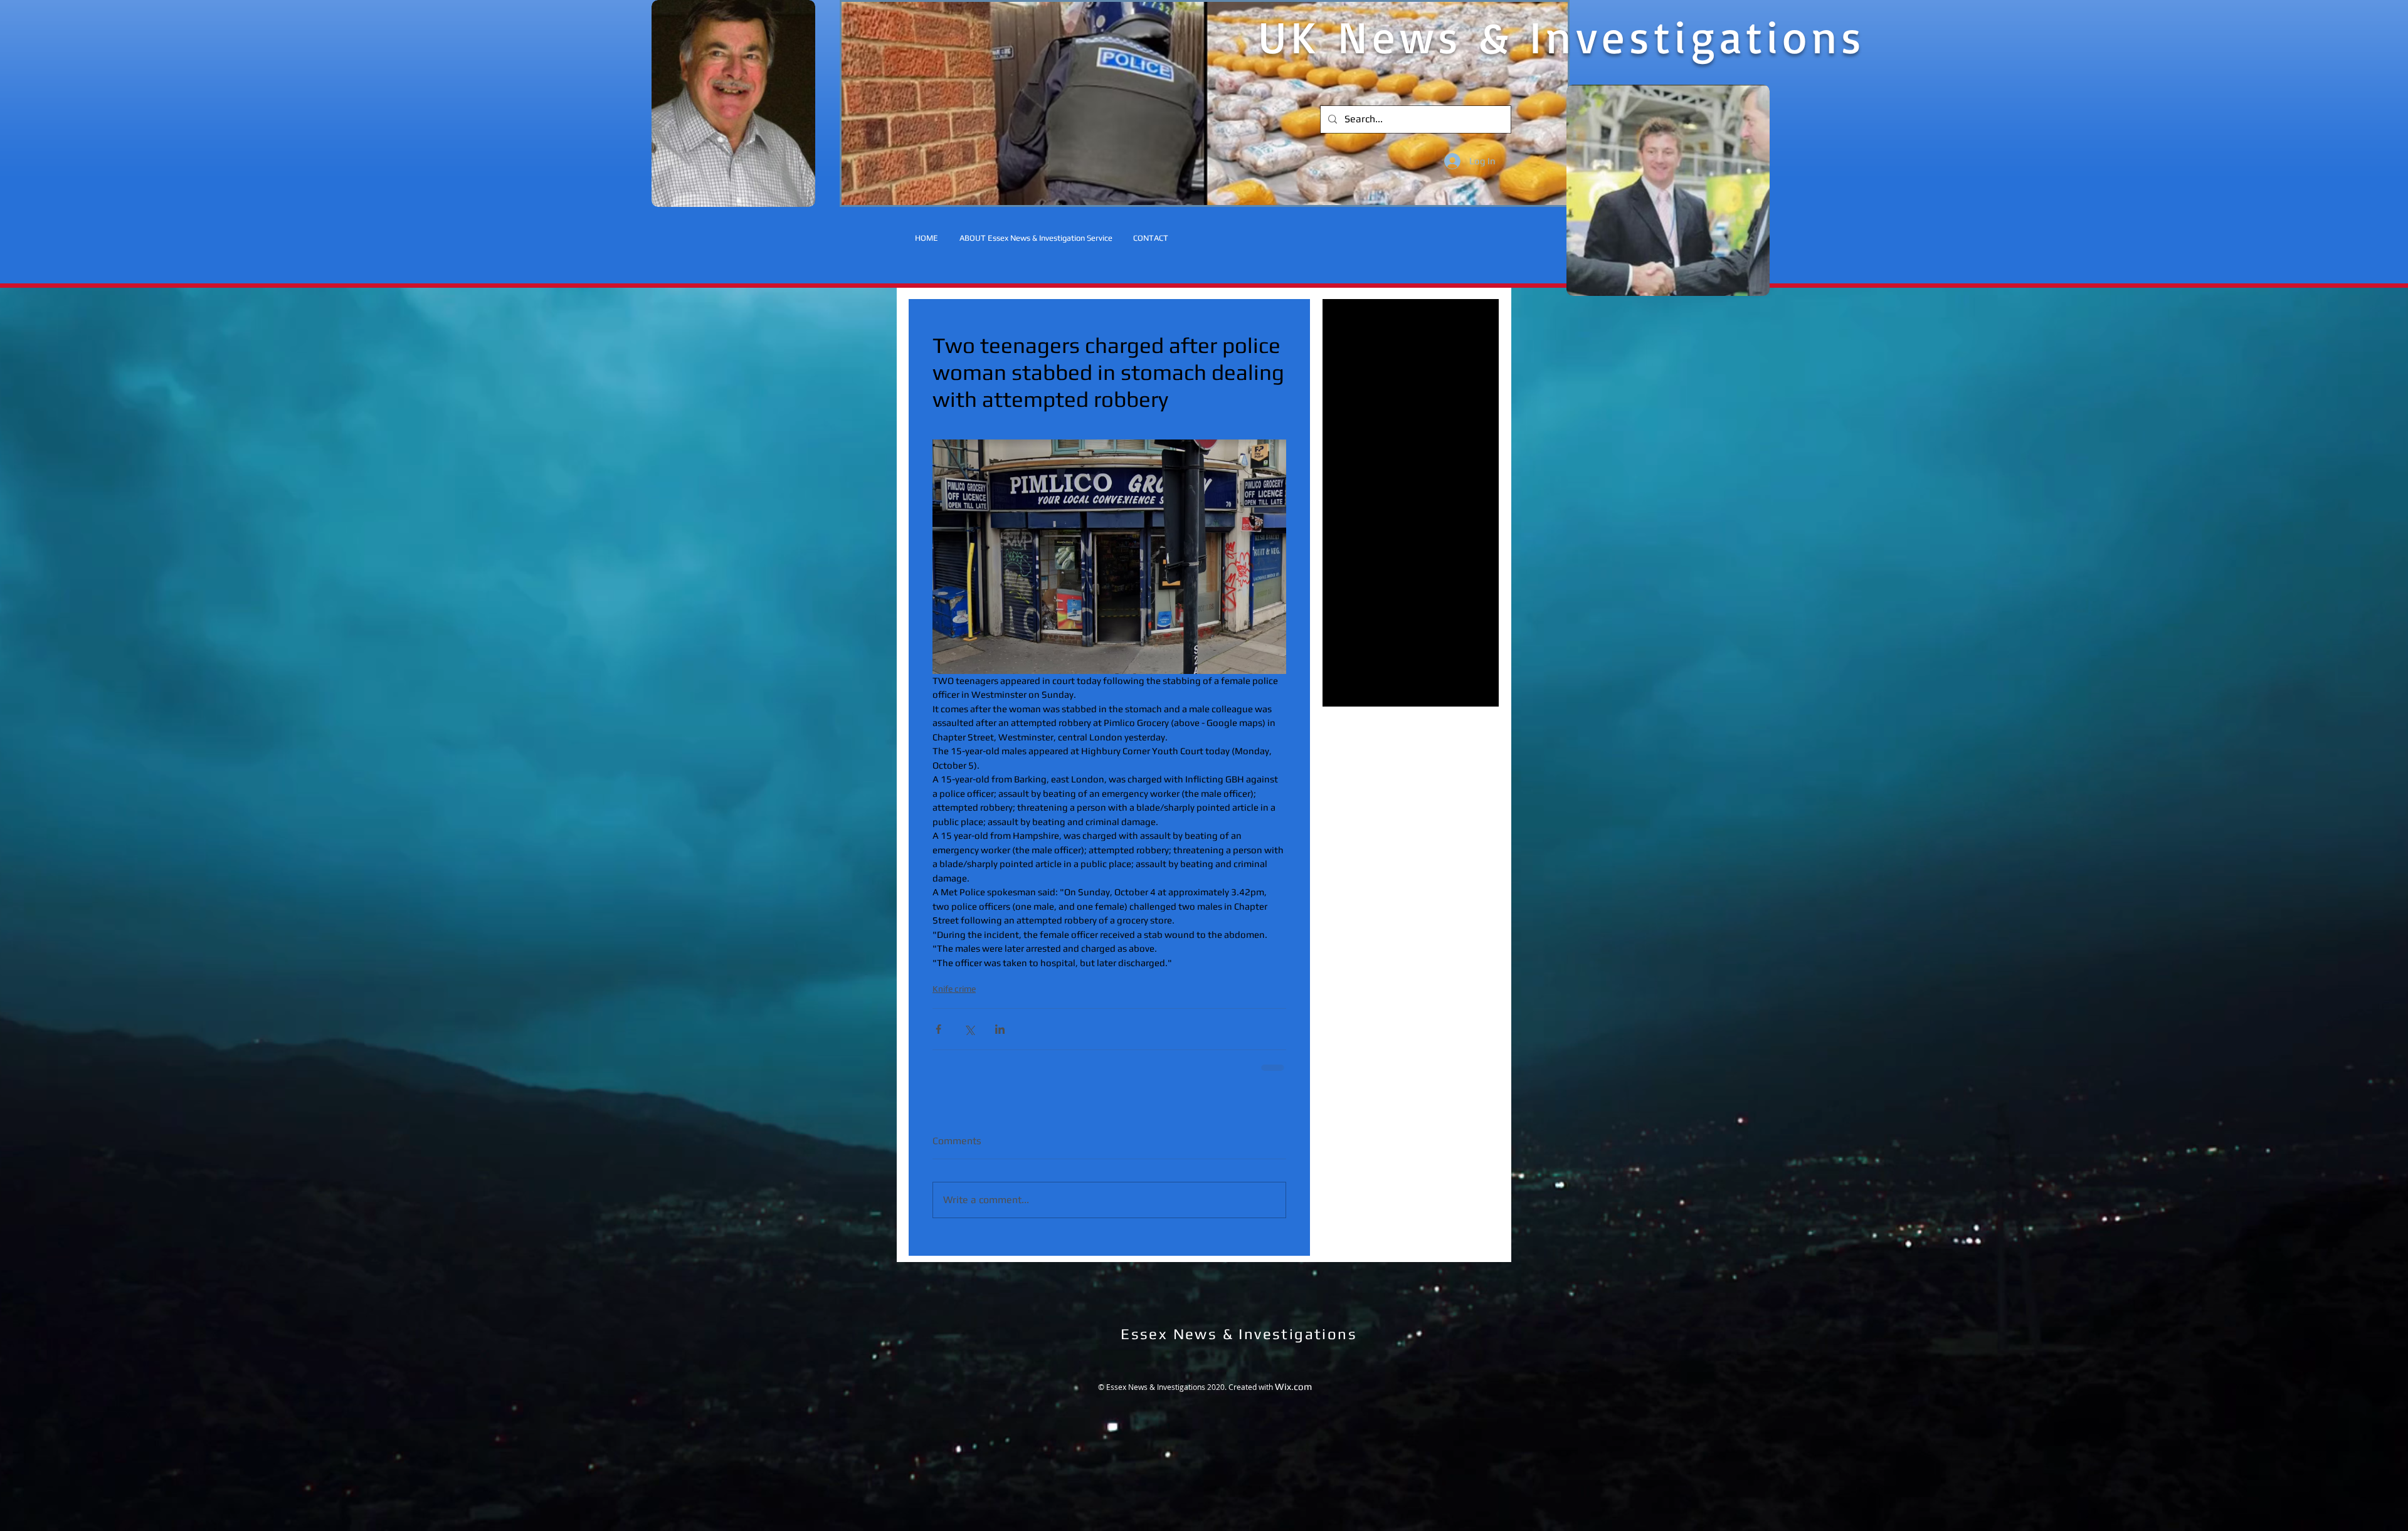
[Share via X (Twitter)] (969, 1029)
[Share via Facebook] (938, 1029)
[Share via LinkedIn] (1000, 1029)
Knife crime (954, 989)
